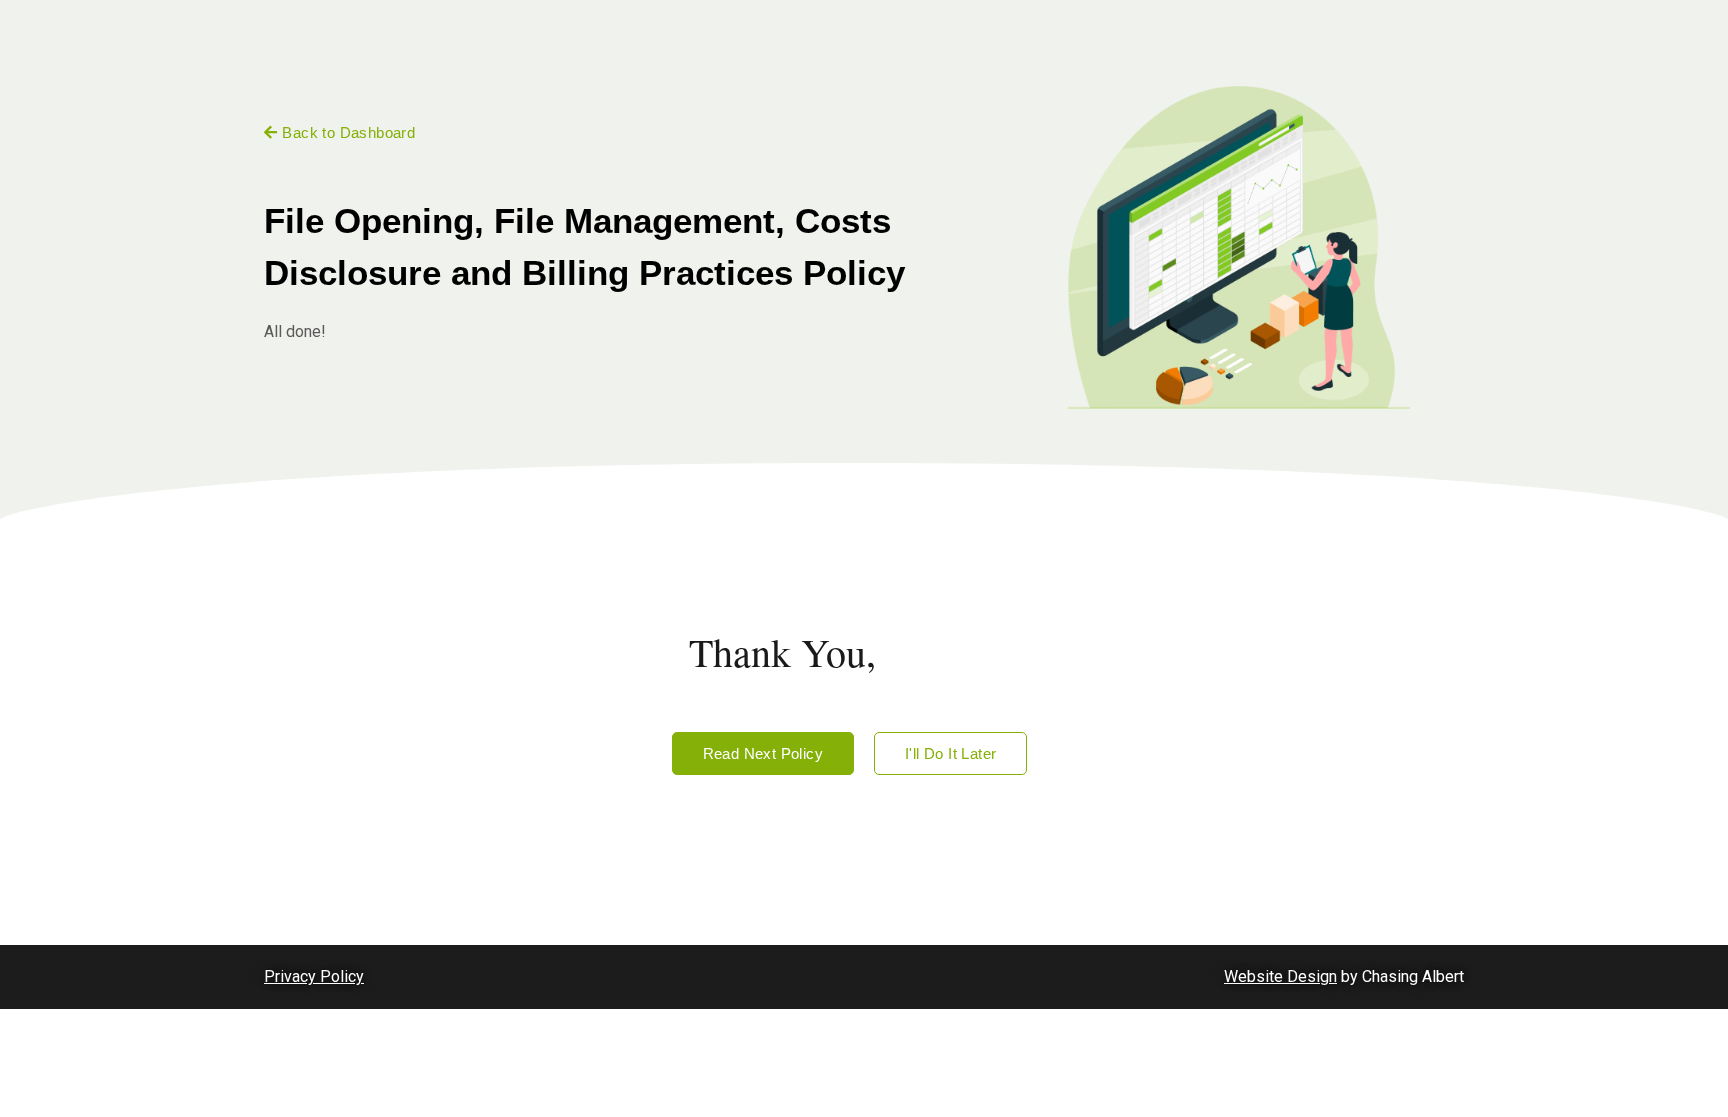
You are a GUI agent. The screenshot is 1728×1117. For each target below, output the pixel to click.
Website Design (1280, 976)
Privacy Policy (314, 976)
